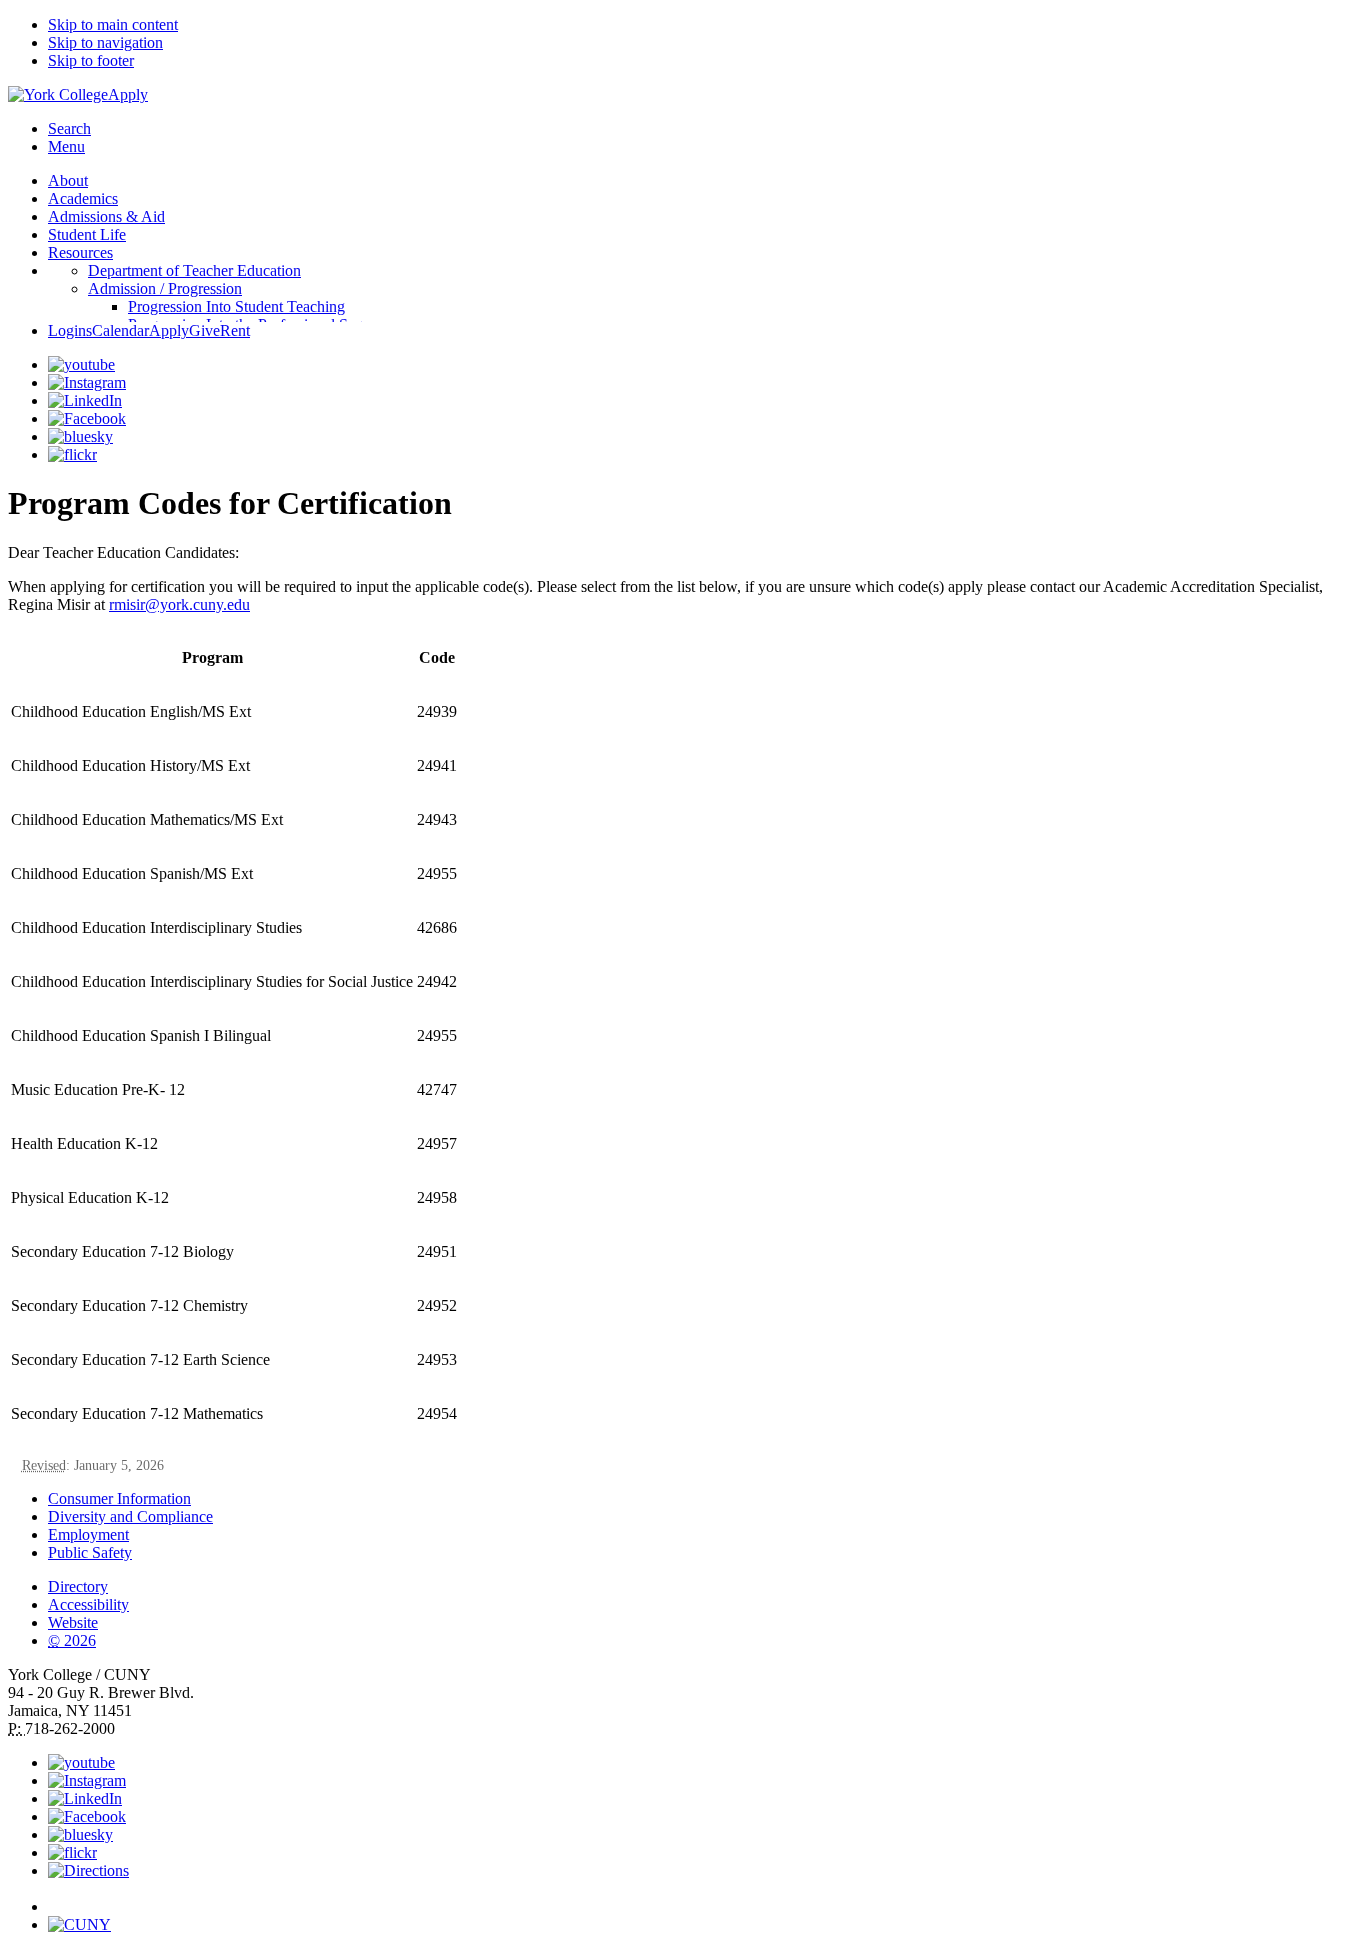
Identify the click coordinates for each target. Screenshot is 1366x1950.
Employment (88, 1534)
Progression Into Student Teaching (236, 306)
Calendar (120, 330)
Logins (70, 330)
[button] (703, 1898)
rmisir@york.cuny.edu (179, 604)
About (68, 180)
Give (204, 330)
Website (73, 1622)
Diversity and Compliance (130, 1516)
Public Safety (90, 1552)
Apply (128, 94)
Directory (78, 1586)
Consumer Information (119, 1498)
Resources (80, 252)
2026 (72, 1640)
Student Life (87, 234)
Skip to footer (91, 60)
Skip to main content (113, 24)
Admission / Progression (165, 288)
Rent (235, 330)
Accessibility (88, 1604)
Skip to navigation (105, 42)
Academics (83, 198)
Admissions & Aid (106, 216)
